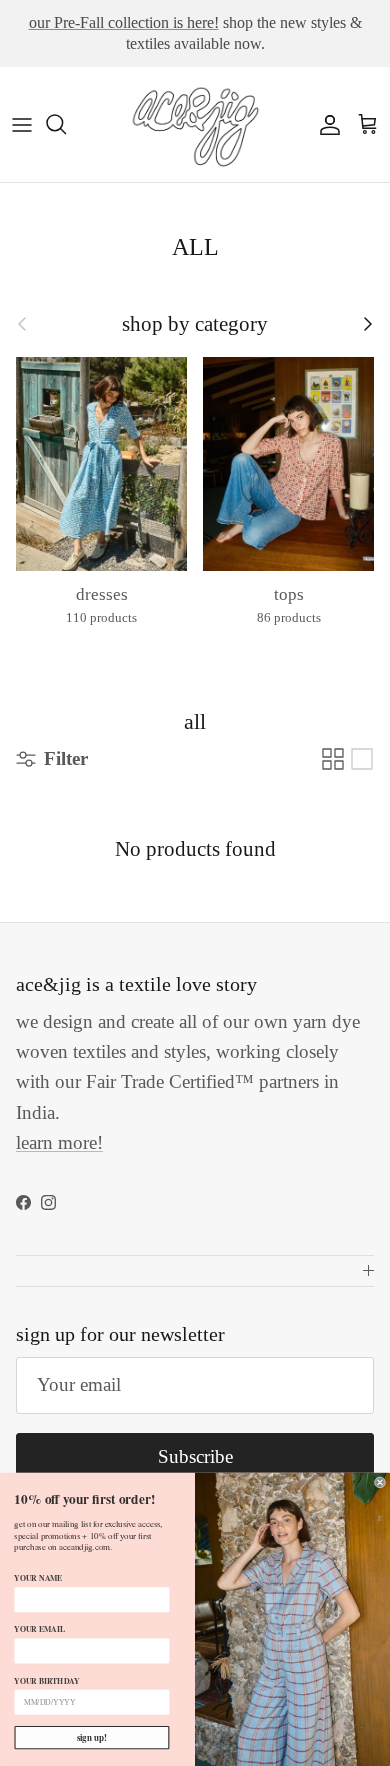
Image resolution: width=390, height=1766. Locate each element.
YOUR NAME (38, 1578)
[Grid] (333, 759)
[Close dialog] (379, 1482)
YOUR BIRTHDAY (46, 1681)
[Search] (66, 124)
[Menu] (22, 124)
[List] (362, 759)
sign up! (92, 1737)
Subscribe (195, 1456)
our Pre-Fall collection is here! (124, 22)
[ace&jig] (195, 124)
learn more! (59, 1142)
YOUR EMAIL (39, 1629)
